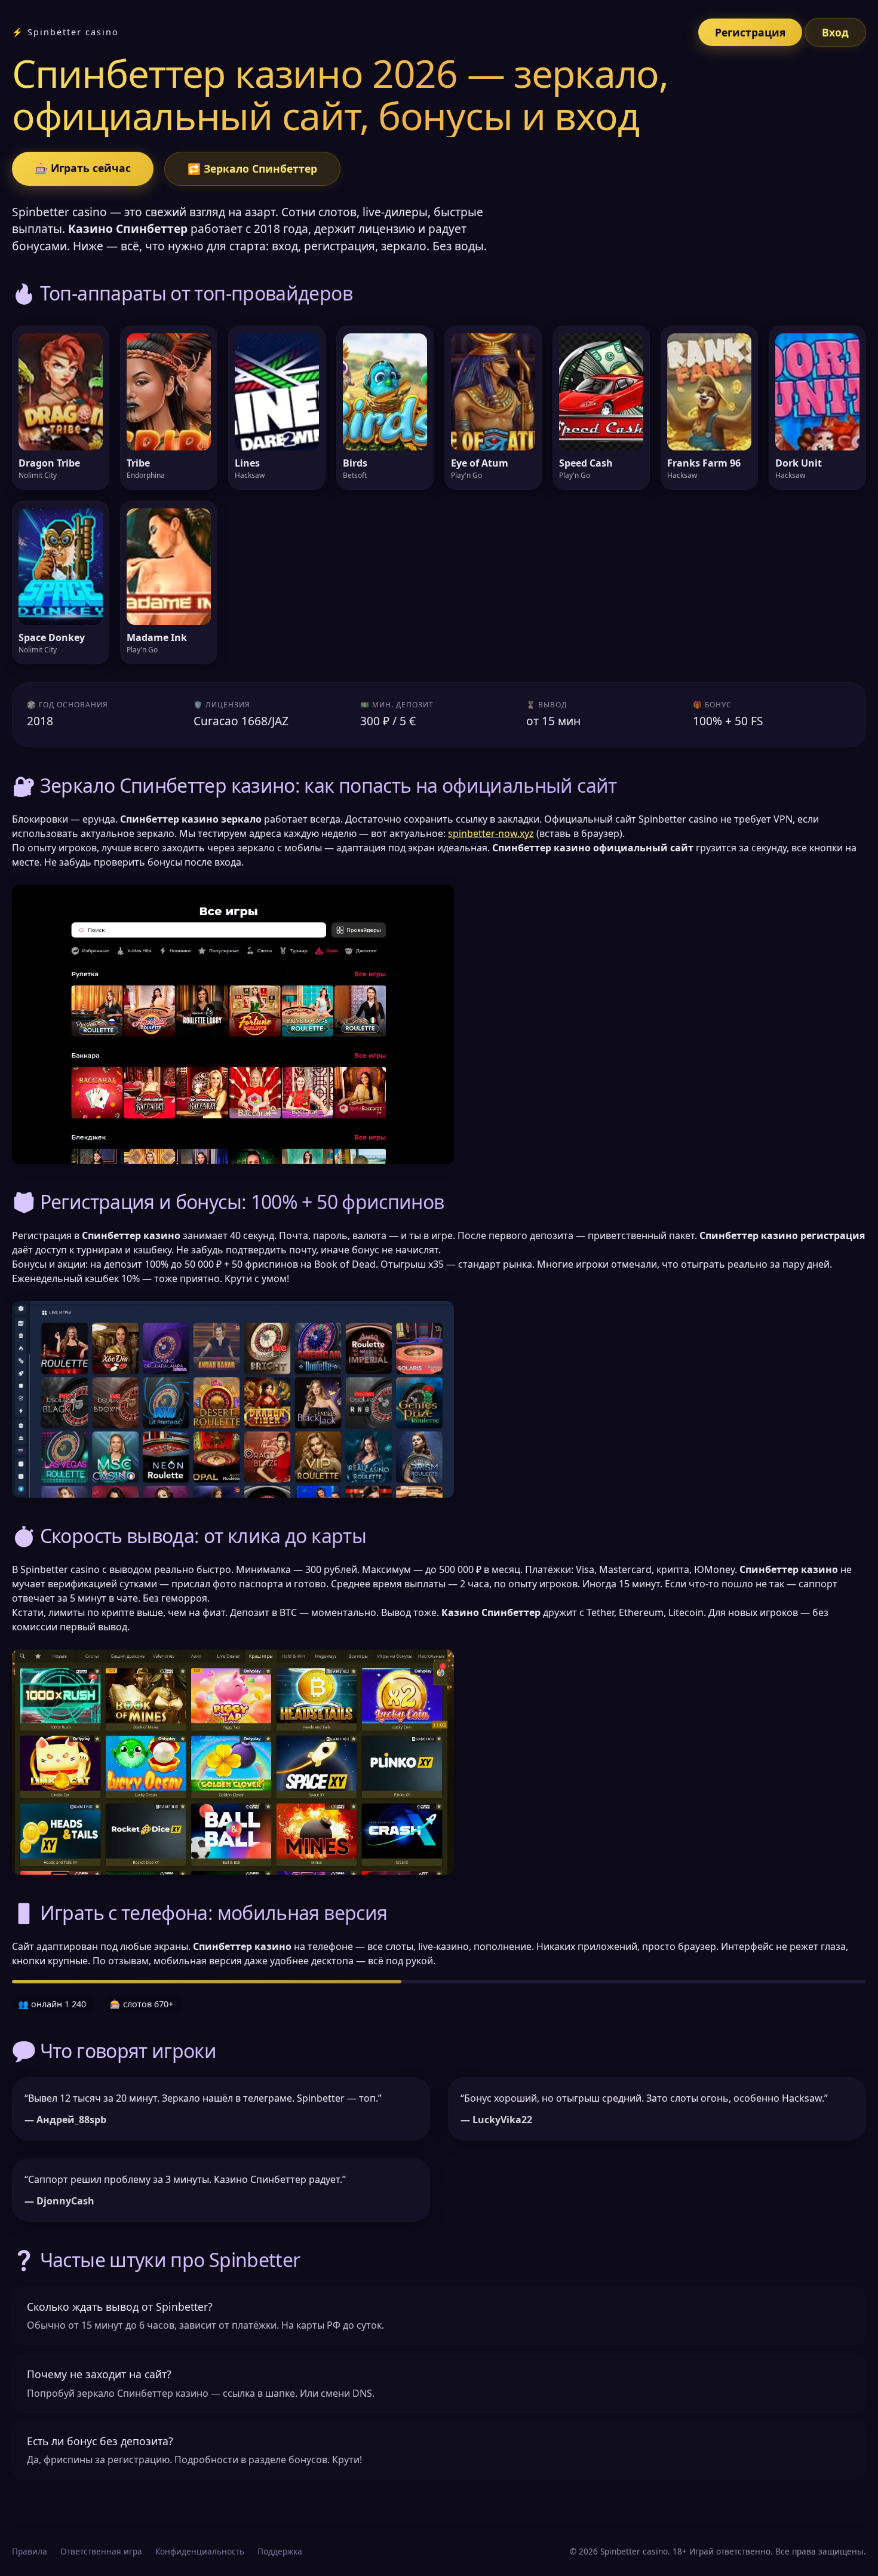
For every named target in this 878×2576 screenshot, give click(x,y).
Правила (30, 2551)
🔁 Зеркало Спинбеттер (252, 168)
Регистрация (750, 32)
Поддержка (280, 2551)
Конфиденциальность (200, 2551)
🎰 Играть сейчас (83, 168)
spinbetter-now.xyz (491, 833)
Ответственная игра (101, 2551)
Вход (835, 32)
